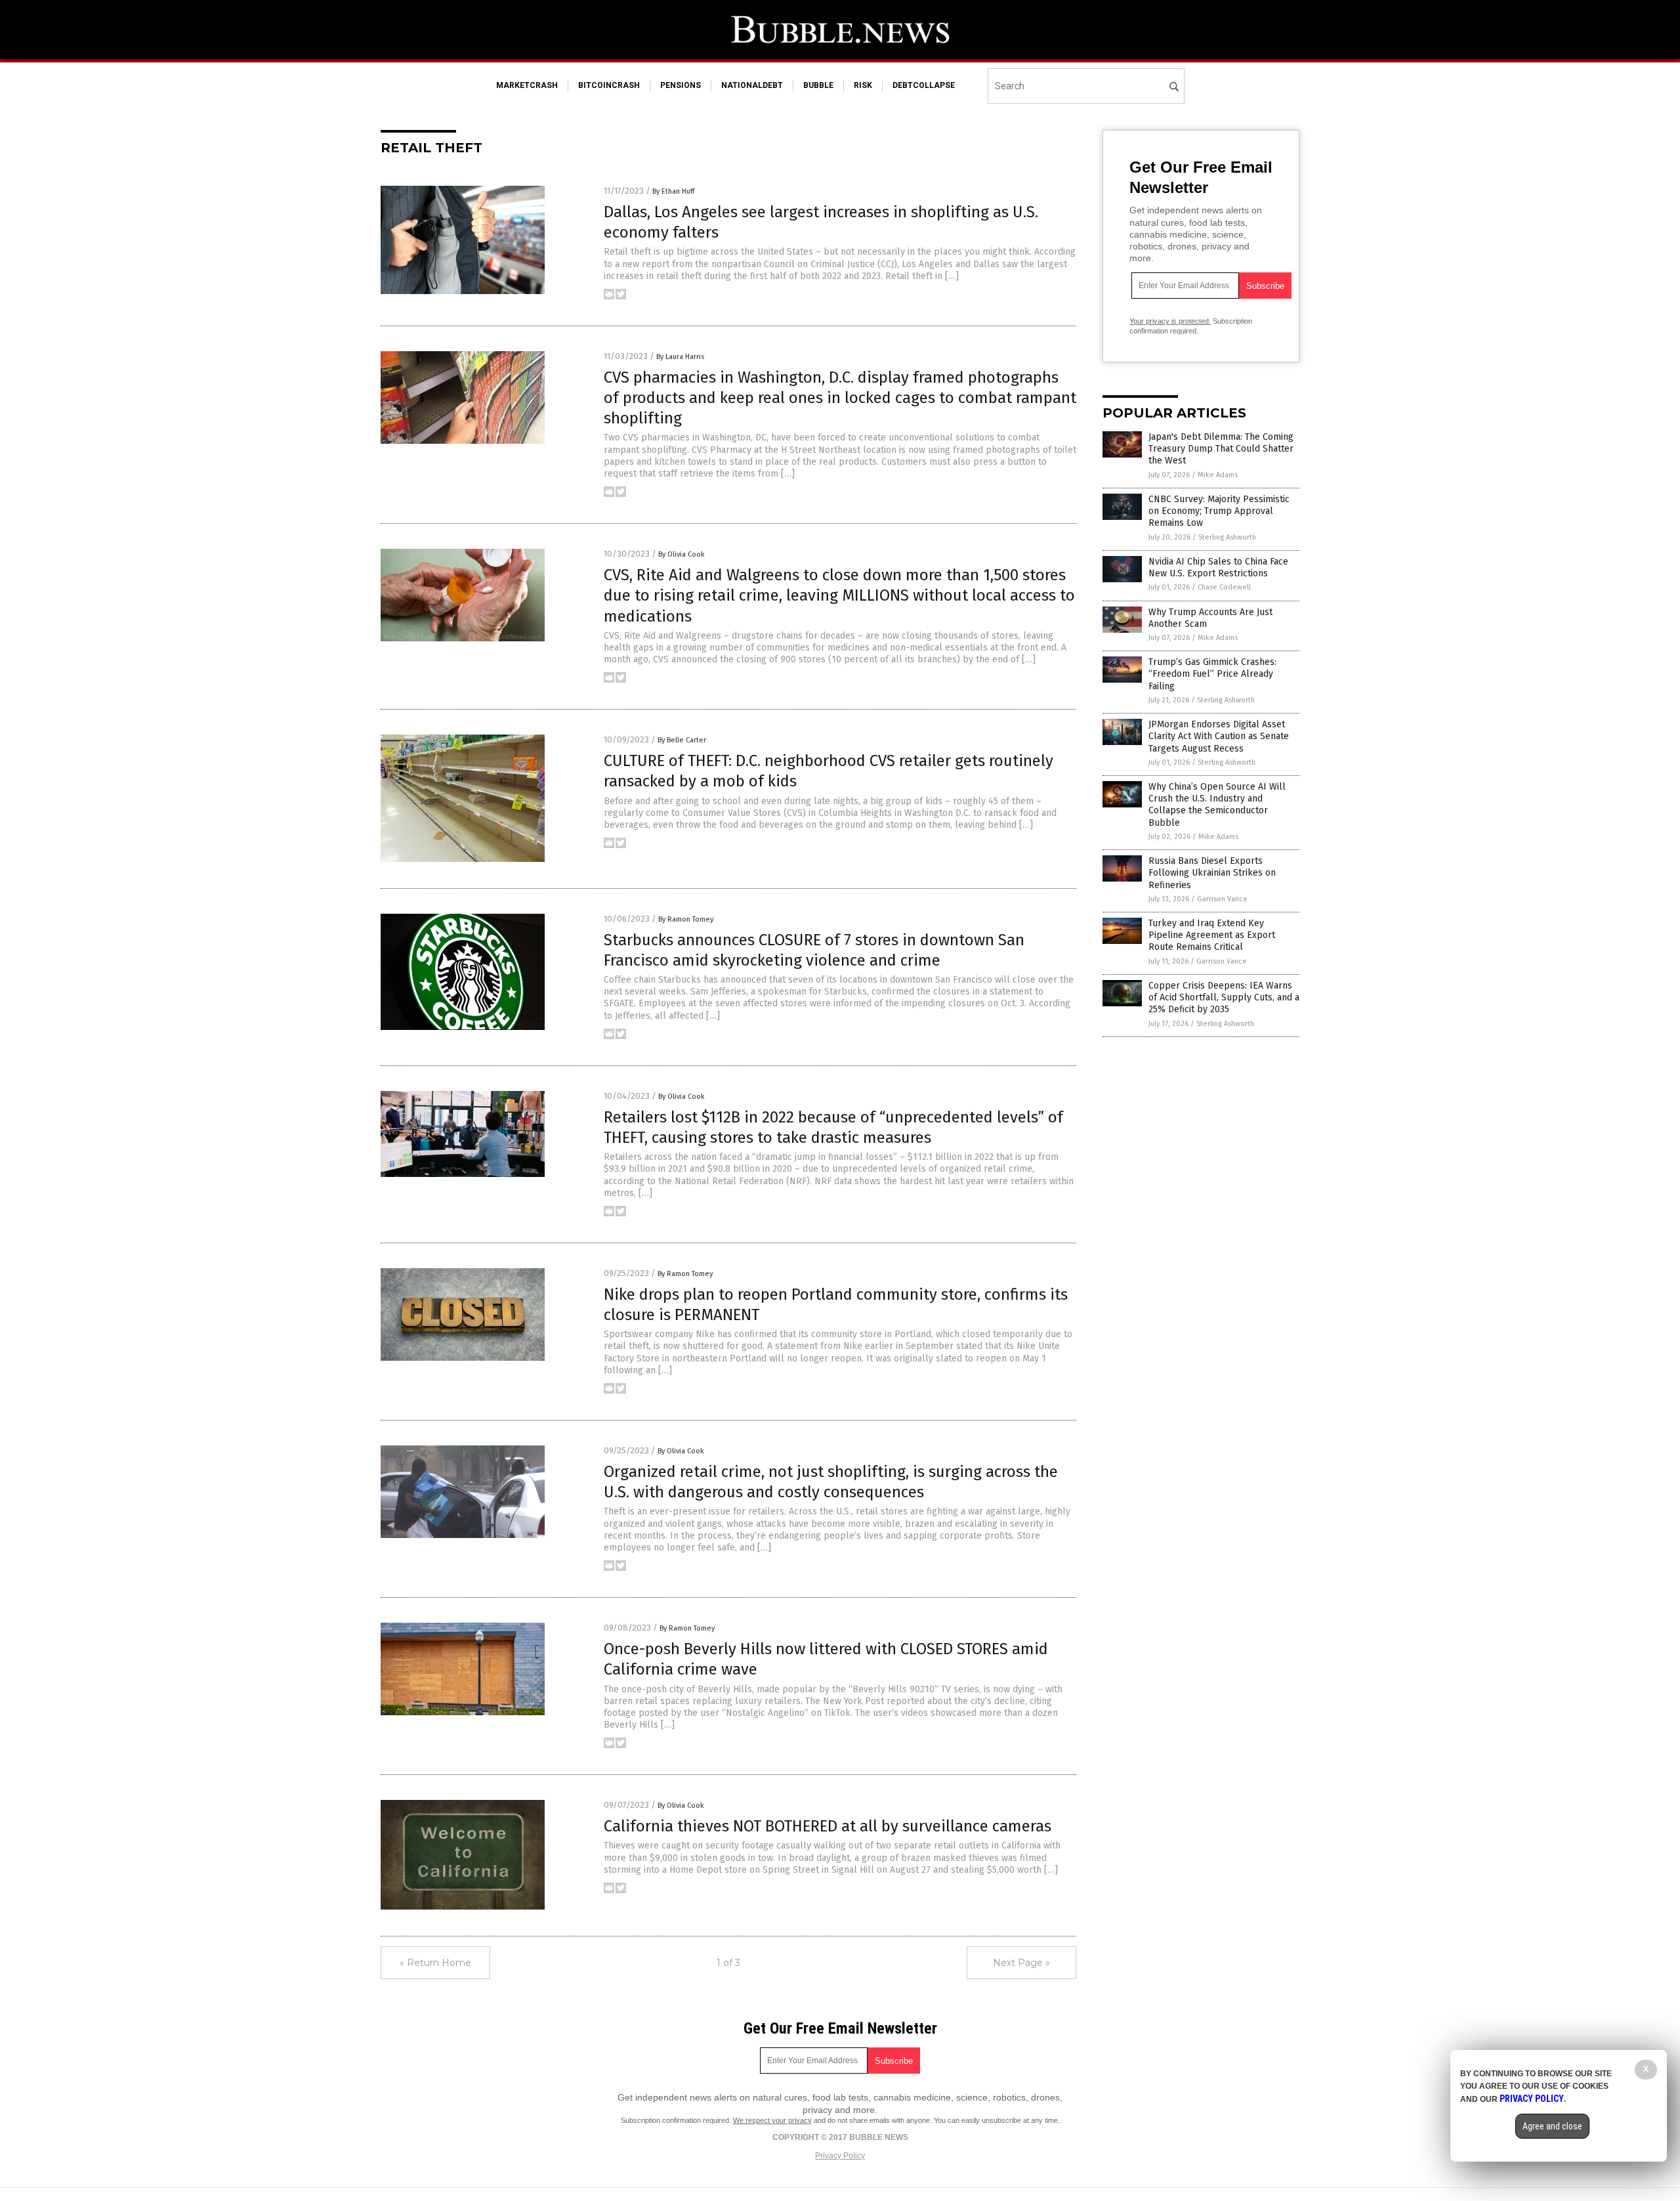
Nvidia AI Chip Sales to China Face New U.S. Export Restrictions (1218, 567)
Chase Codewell (1224, 587)
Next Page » (1021, 1963)
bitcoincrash (609, 85)
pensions (681, 85)
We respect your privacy (772, 2120)
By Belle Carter (682, 740)
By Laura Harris (680, 357)
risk (863, 85)
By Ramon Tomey (686, 919)
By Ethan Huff (673, 191)
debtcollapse (924, 85)
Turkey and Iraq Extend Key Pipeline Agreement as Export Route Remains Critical (1212, 935)
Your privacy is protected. (1170, 321)
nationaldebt (752, 85)
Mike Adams (1218, 475)
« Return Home (435, 1963)
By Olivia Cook (682, 554)
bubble (818, 85)
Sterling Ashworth (1227, 537)
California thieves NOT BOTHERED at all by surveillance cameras (828, 1826)
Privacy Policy (840, 2156)
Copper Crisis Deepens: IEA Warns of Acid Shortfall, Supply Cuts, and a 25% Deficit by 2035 (1224, 997)
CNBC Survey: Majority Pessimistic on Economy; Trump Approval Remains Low (1219, 511)
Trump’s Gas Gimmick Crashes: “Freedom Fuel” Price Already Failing (1212, 674)
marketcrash (527, 85)
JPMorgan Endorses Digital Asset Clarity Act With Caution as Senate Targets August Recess (1219, 736)
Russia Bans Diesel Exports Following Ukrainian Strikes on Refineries (1212, 873)
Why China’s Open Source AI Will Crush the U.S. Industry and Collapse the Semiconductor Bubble (1217, 805)
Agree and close (1552, 2126)
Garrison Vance (1222, 899)
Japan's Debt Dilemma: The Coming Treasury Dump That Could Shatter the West (1221, 449)
